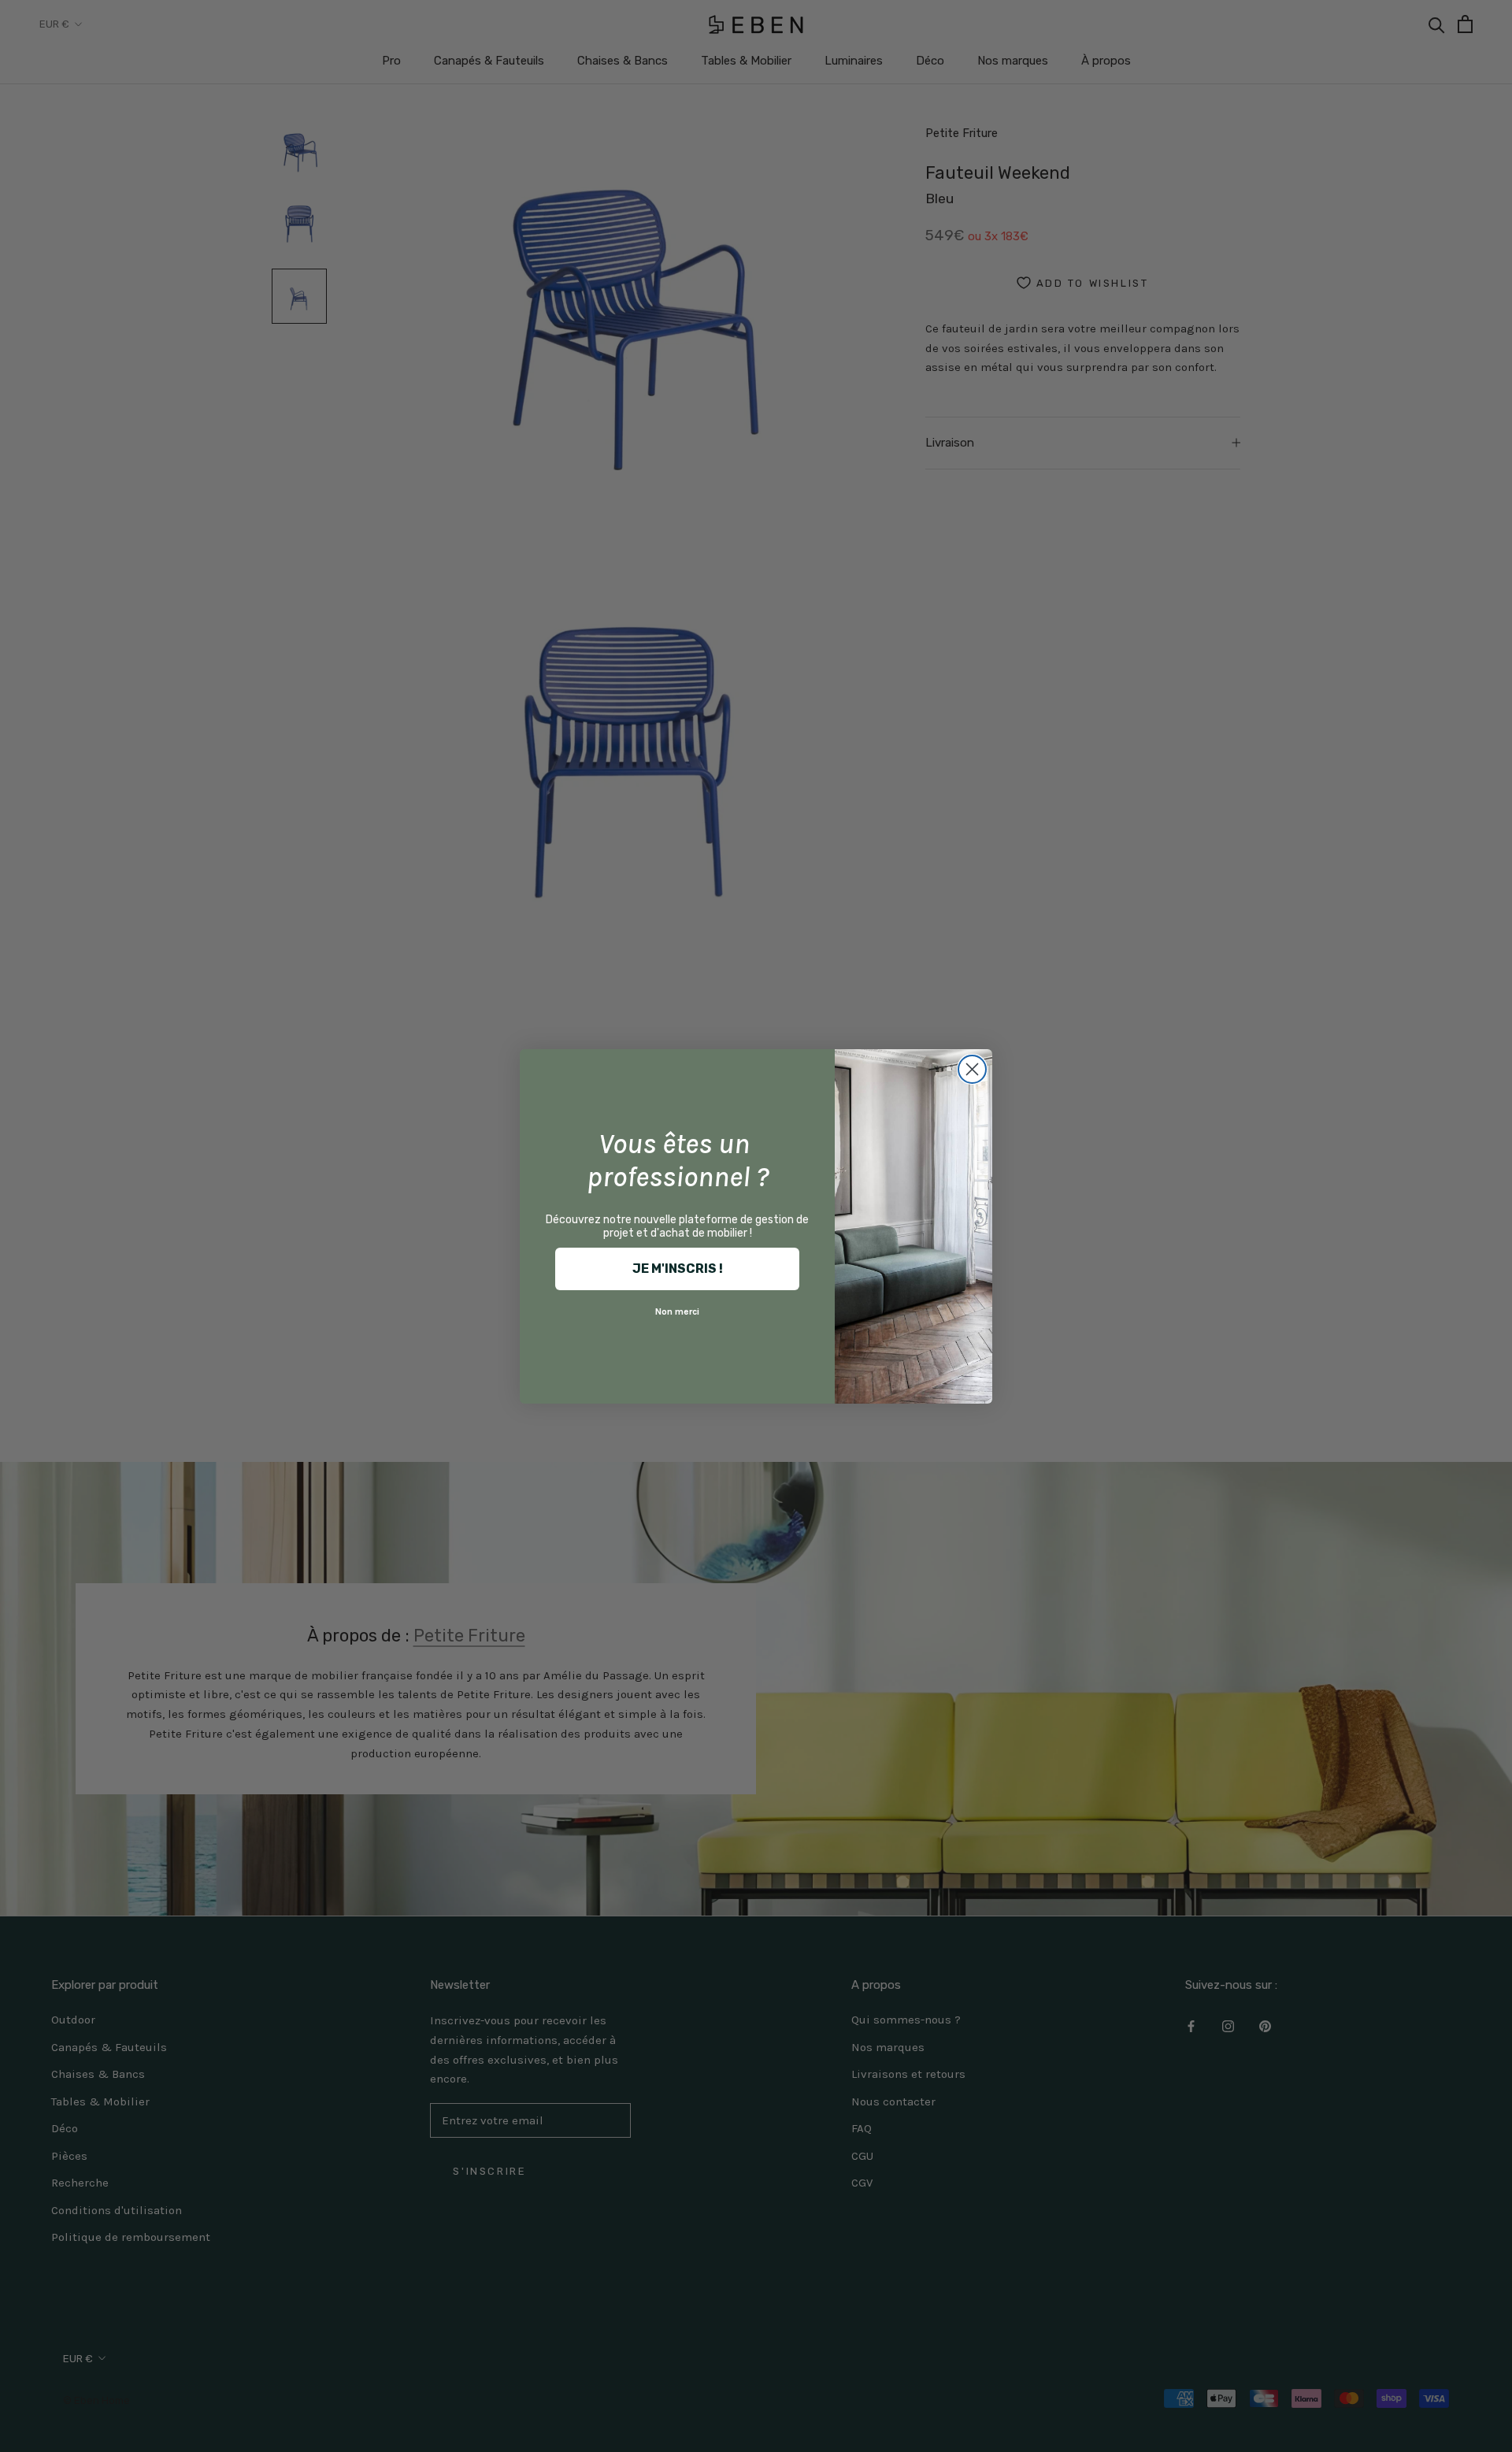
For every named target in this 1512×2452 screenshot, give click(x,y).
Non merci (677, 1311)
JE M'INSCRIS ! (678, 1269)
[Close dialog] (972, 1069)
